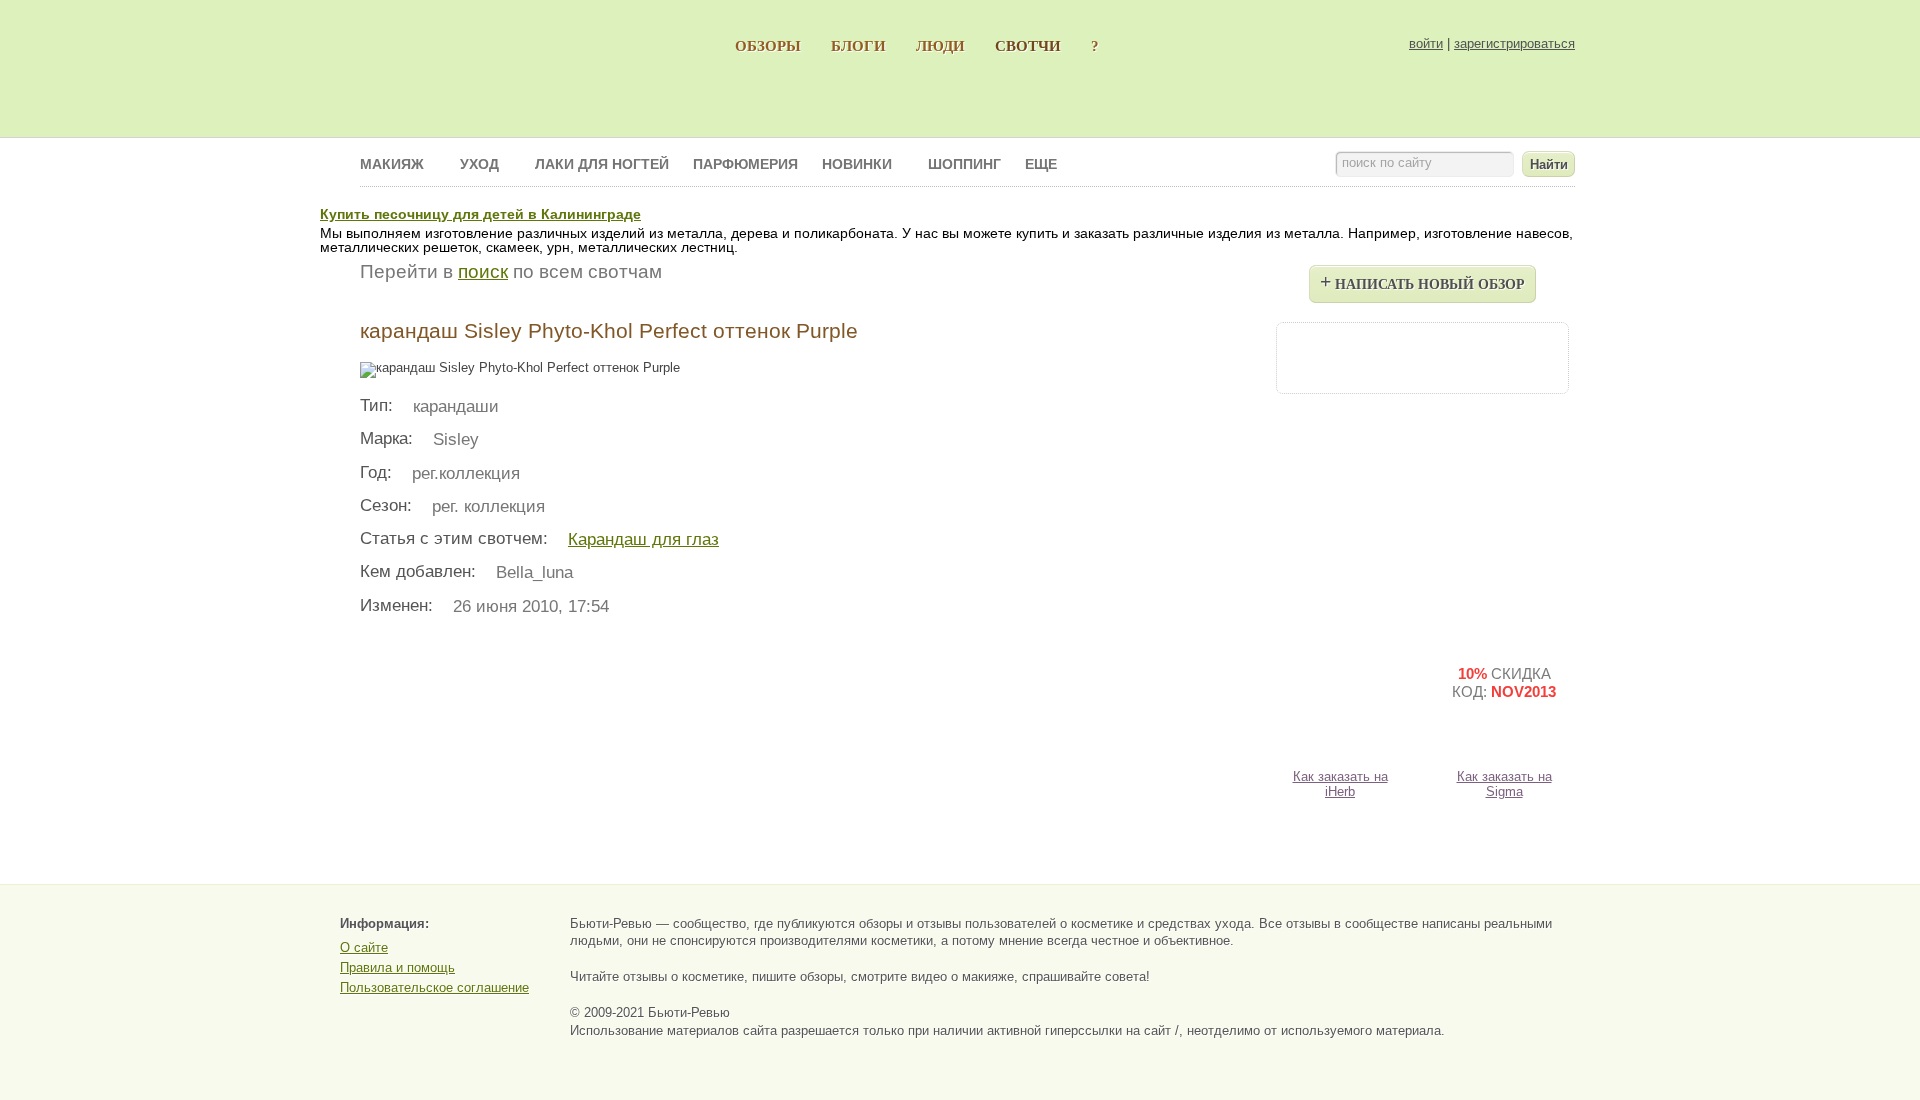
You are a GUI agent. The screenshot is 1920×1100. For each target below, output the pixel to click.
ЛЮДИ (940, 45)
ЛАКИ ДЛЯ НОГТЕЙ (602, 164)
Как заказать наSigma (1504, 784)
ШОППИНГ (964, 164)
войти (1426, 43)
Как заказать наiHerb (1340, 784)
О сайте (364, 947)
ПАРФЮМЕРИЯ (745, 164)
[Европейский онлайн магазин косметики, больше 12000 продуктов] (1504, 524)
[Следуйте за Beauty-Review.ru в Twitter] (1476, 356)
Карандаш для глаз (643, 539)
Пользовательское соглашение (434, 987)
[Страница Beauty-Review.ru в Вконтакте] (1422, 356)
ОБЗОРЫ (768, 45)
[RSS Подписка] (1530, 356)
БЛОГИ (858, 45)
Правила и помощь (397, 967)
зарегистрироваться (1514, 43)
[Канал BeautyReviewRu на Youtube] (1314, 356)
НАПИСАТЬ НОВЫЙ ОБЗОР (1422, 281)
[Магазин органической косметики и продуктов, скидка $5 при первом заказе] (1340, 699)
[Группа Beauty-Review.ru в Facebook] (1368, 356)
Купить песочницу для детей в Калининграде (480, 214)
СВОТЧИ (1028, 45)
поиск (483, 271)
